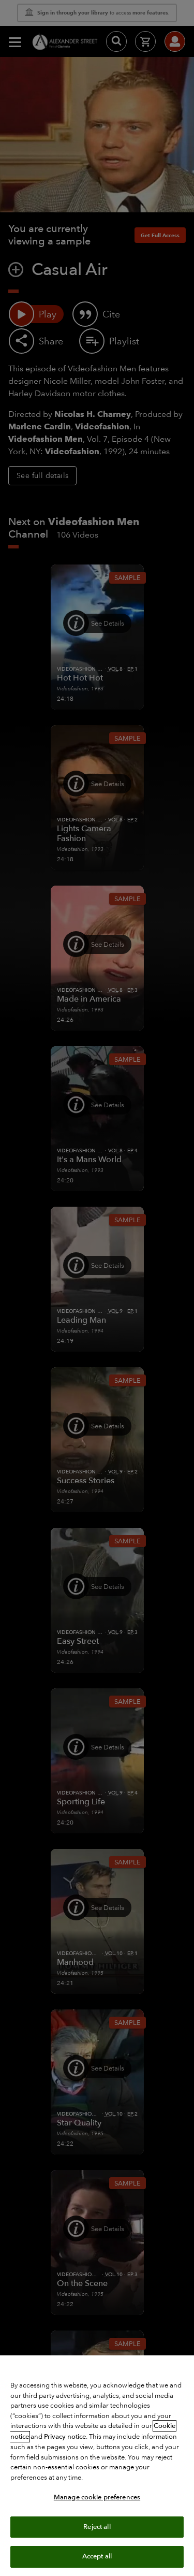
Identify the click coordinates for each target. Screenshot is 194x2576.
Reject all (97, 2527)
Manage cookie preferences (97, 2497)
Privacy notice (65, 2437)
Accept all (97, 2556)
